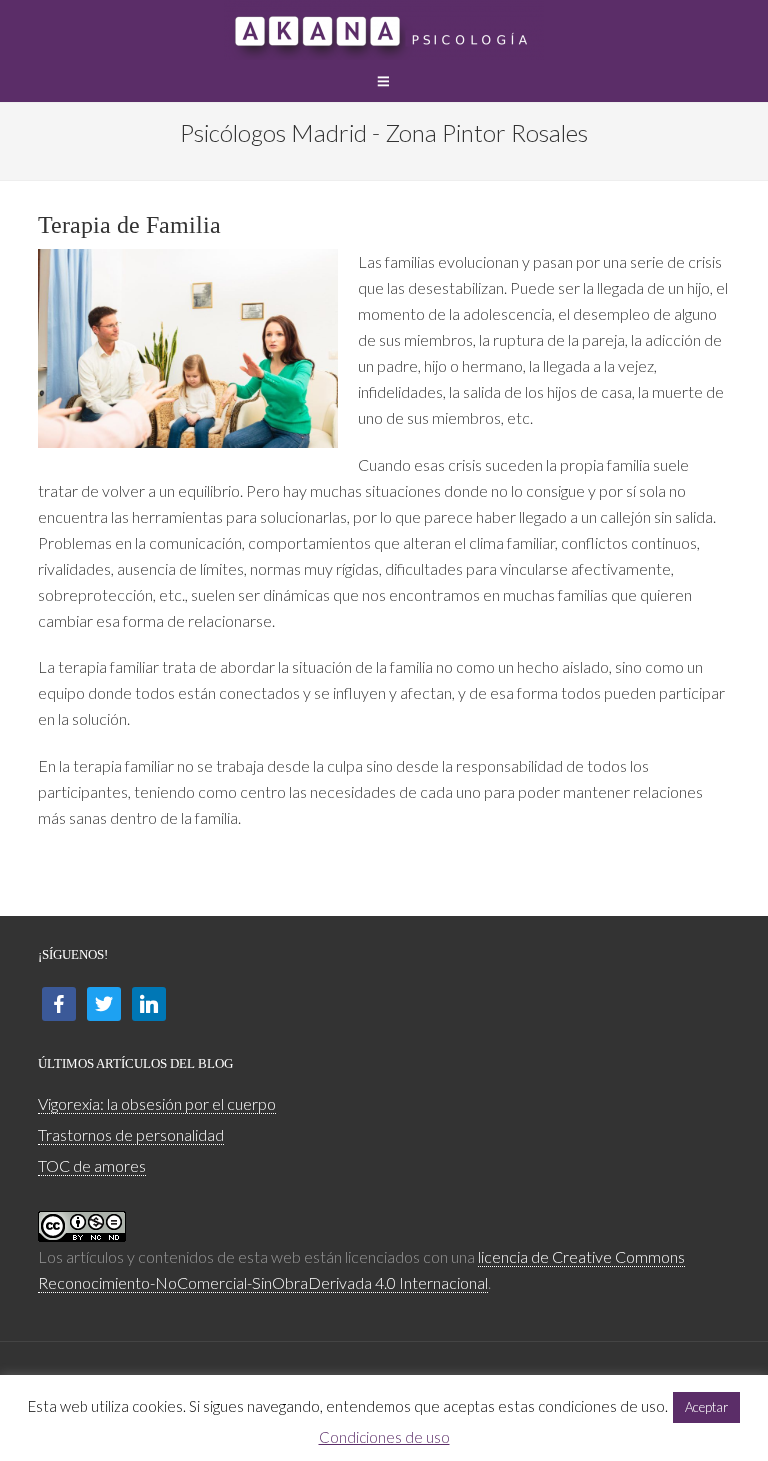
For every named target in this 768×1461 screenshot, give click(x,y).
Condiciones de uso (384, 1437)
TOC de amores (92, 1165)
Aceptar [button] (706, 1407)
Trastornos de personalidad (131, 1134)
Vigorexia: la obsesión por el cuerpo (157, 1103)
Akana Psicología (384, 30)
